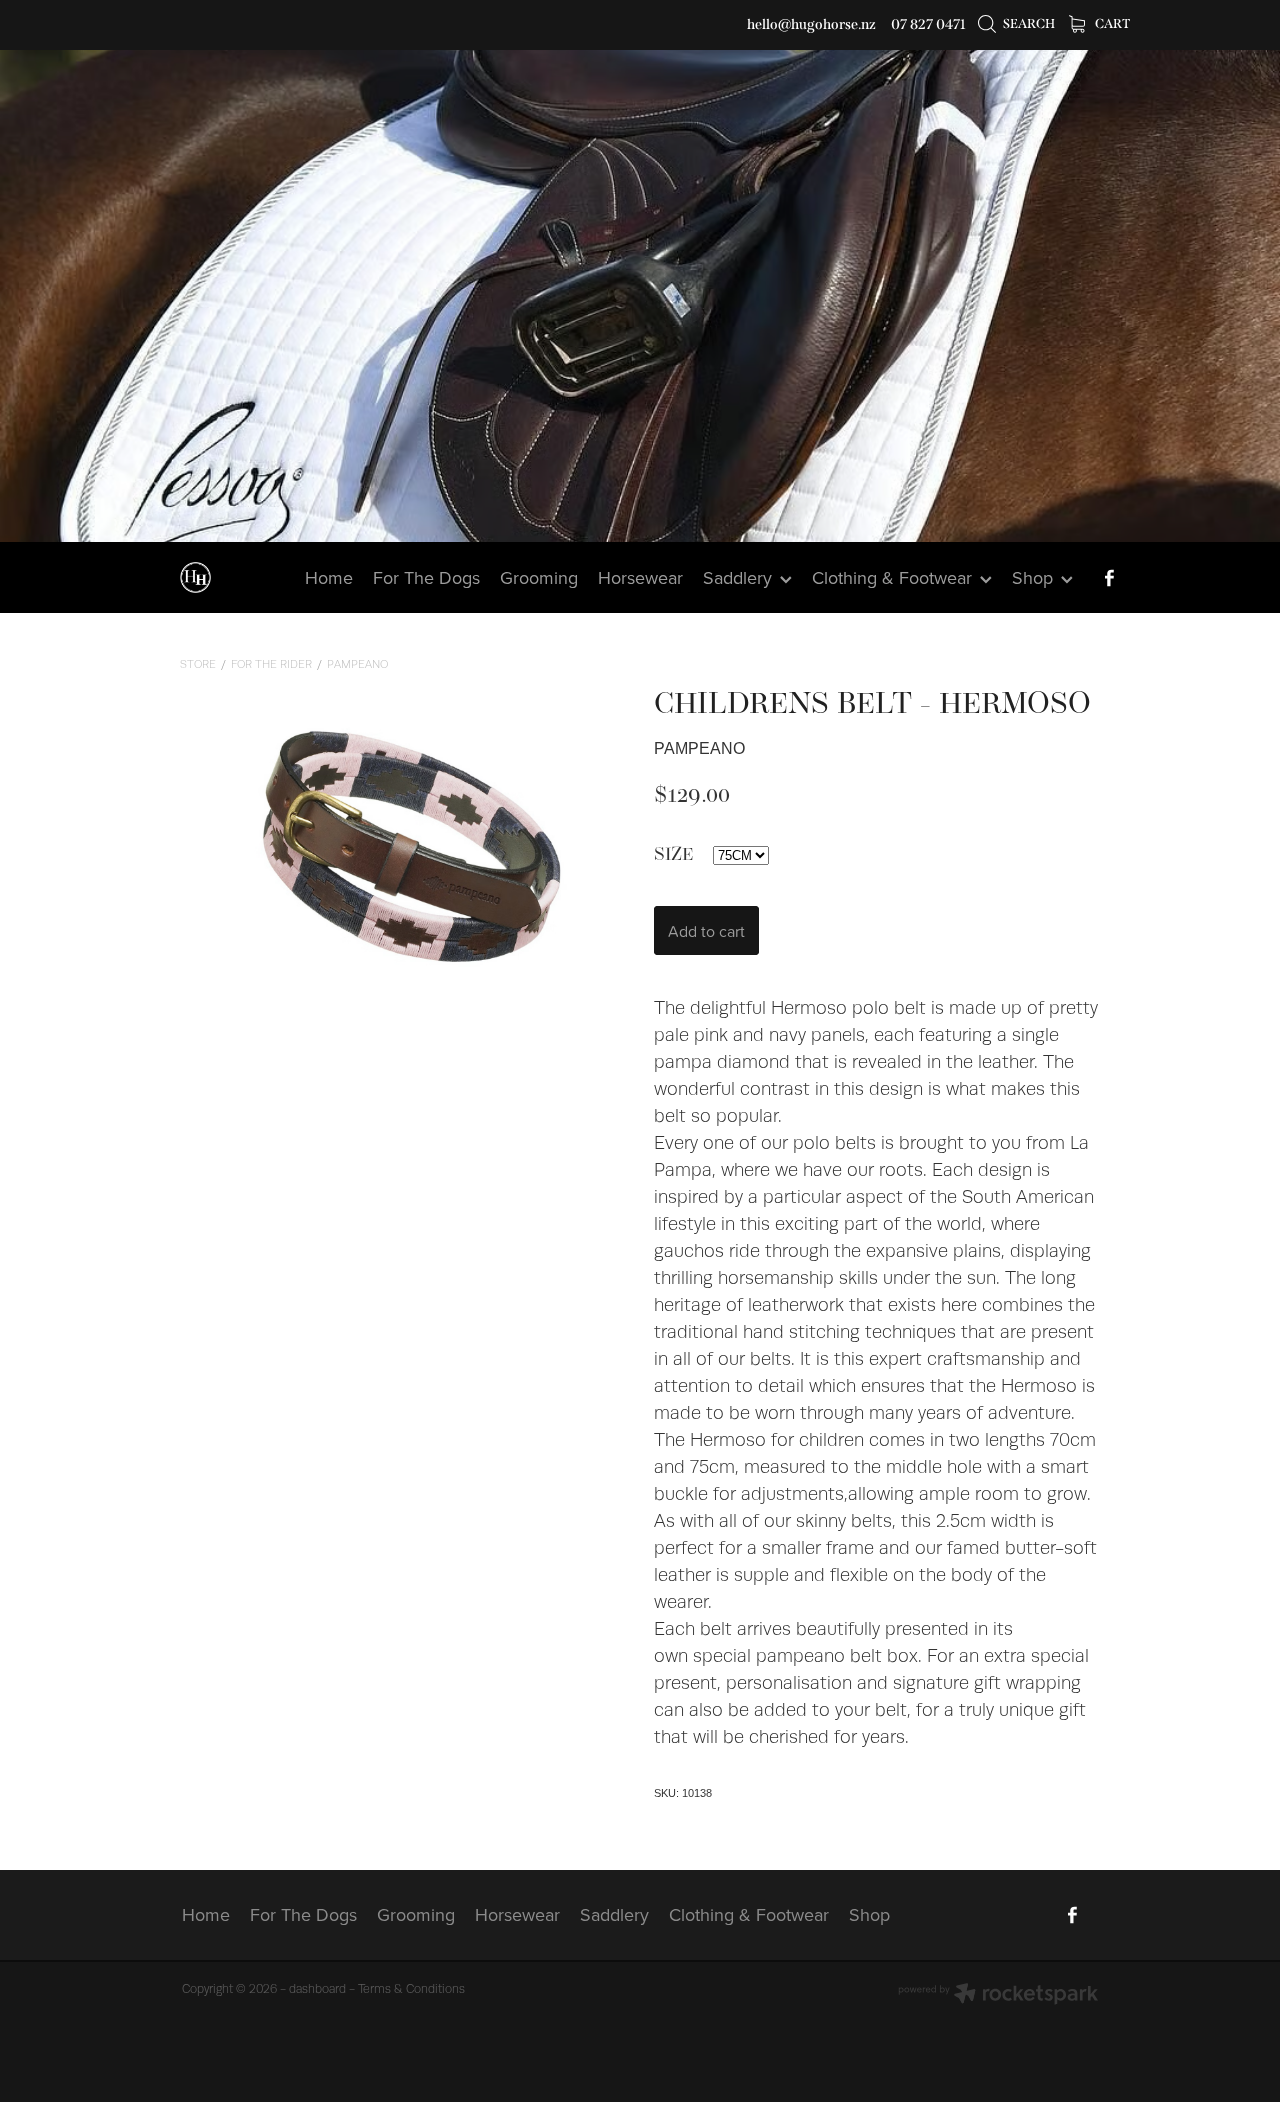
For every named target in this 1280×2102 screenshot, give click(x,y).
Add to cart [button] (706, 931)
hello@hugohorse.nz (811, 24)
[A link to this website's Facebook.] (1109, 578)
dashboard (317, 1989)
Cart (1111, 23)
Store (198, 664)
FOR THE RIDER (271, 664)
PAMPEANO (357, 664)
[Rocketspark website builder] (998, 1995)
